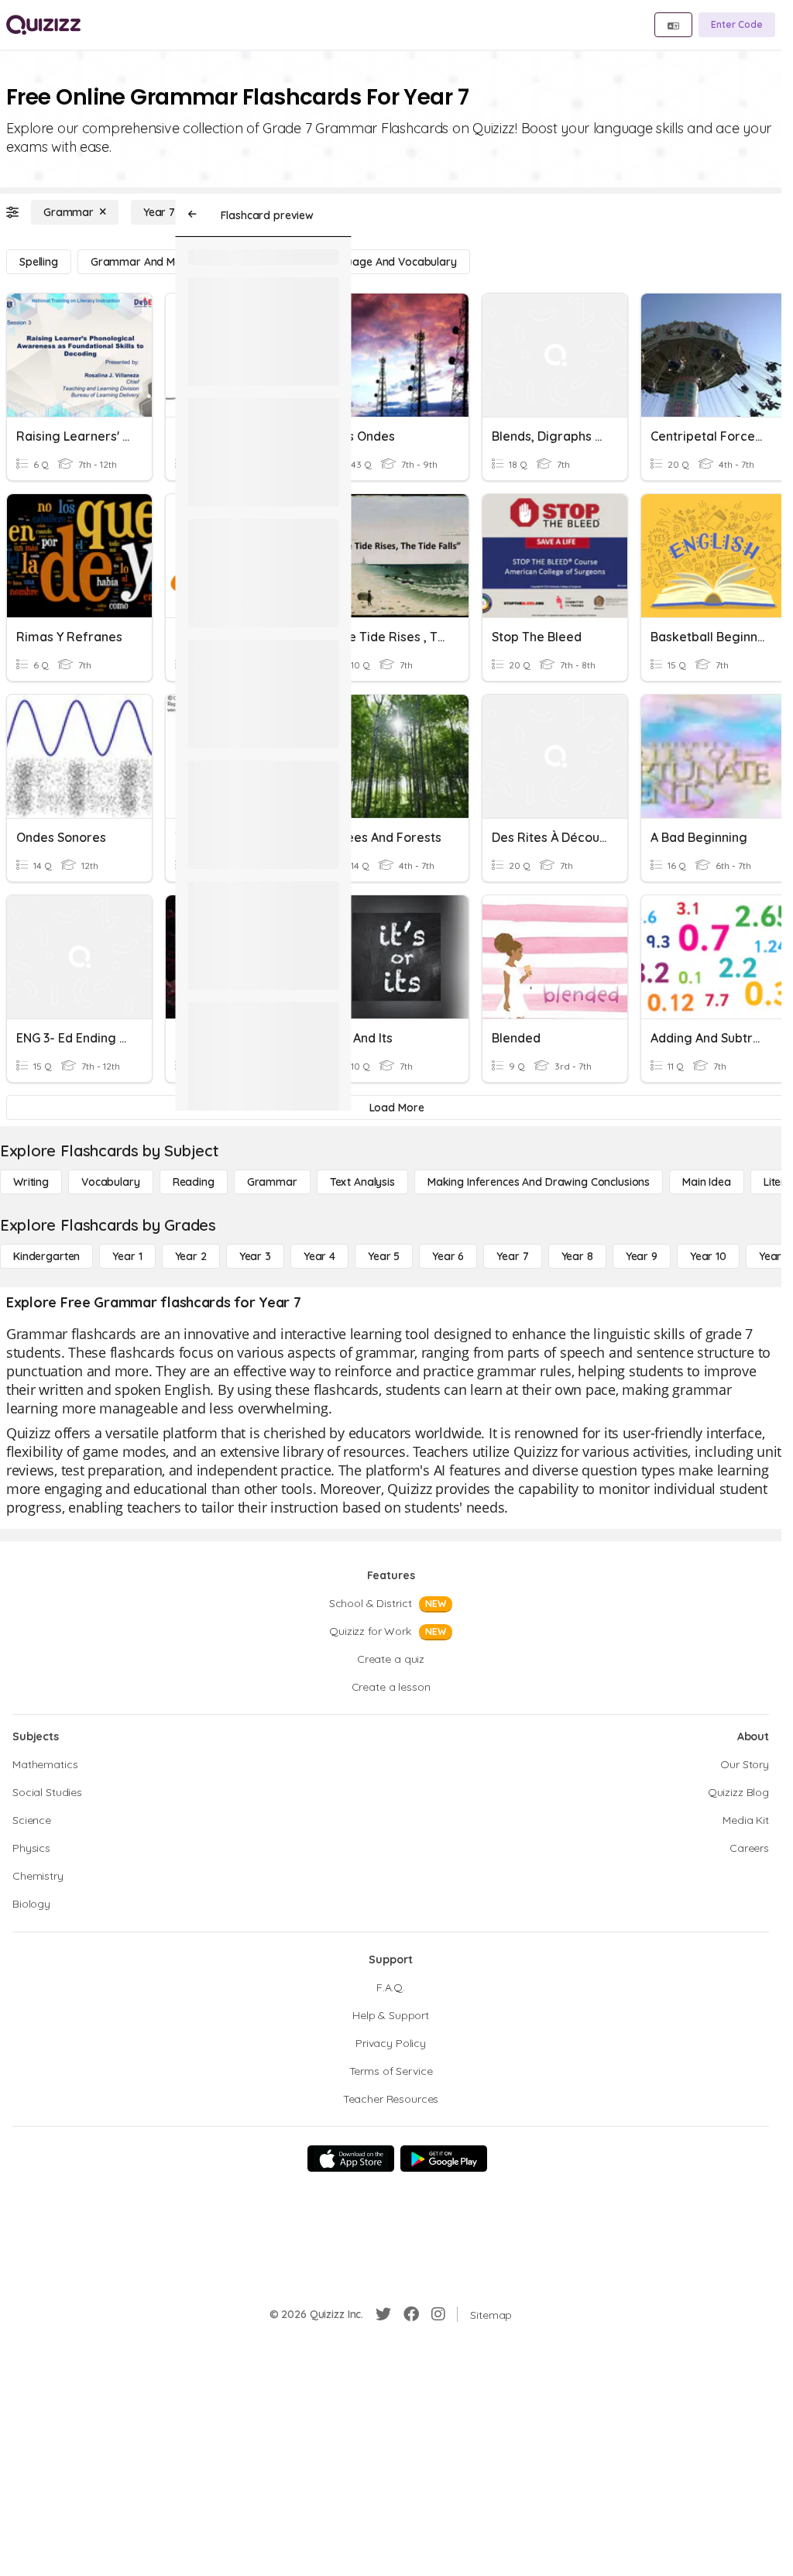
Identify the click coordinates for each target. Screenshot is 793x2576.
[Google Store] (444, 2159)
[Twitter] (383, 2314)
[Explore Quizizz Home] (43, 25)
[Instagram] (438, 2314)
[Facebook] (411, 2314)
